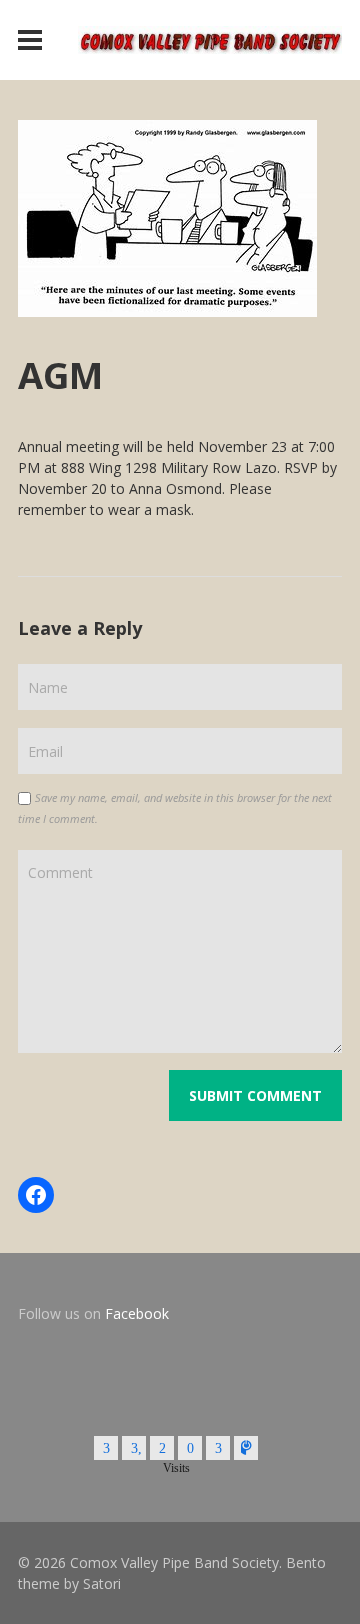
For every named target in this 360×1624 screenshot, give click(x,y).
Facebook (137, 1313)
